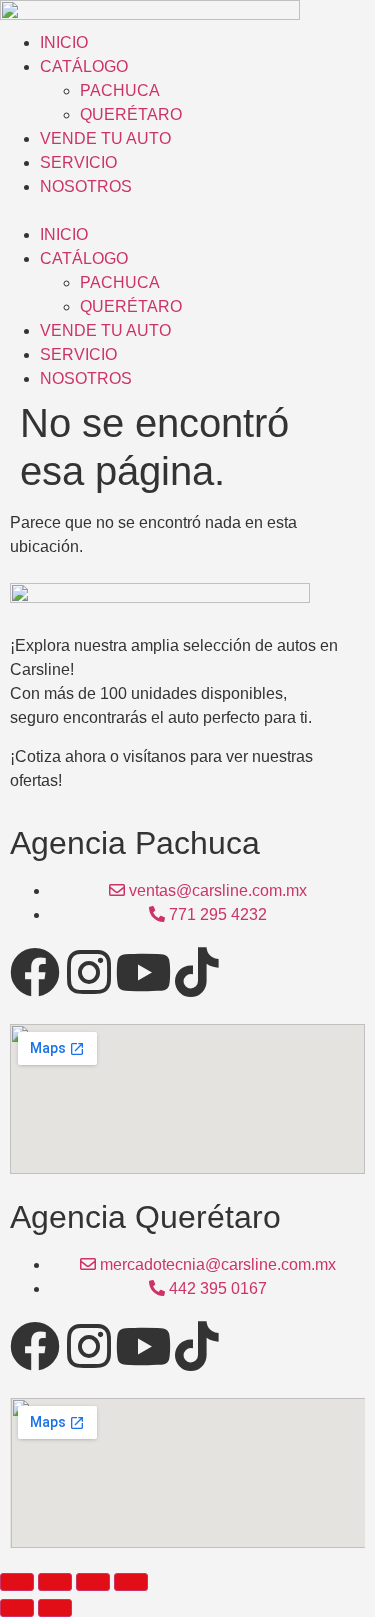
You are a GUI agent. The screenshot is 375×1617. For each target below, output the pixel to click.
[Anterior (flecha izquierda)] (17, 1608)
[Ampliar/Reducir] (17, 1582)
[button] (187, 211)
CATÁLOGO (84, 66)
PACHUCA (120, 90)
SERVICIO (78, 162)
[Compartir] (93, 1582)
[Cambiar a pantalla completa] (55, 1582)
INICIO (64, 42)
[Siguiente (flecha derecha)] (55, 1608)
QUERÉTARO (131, 114)
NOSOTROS (86, 186)
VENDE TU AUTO (105, 138)
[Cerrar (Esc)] (131, 1582)
